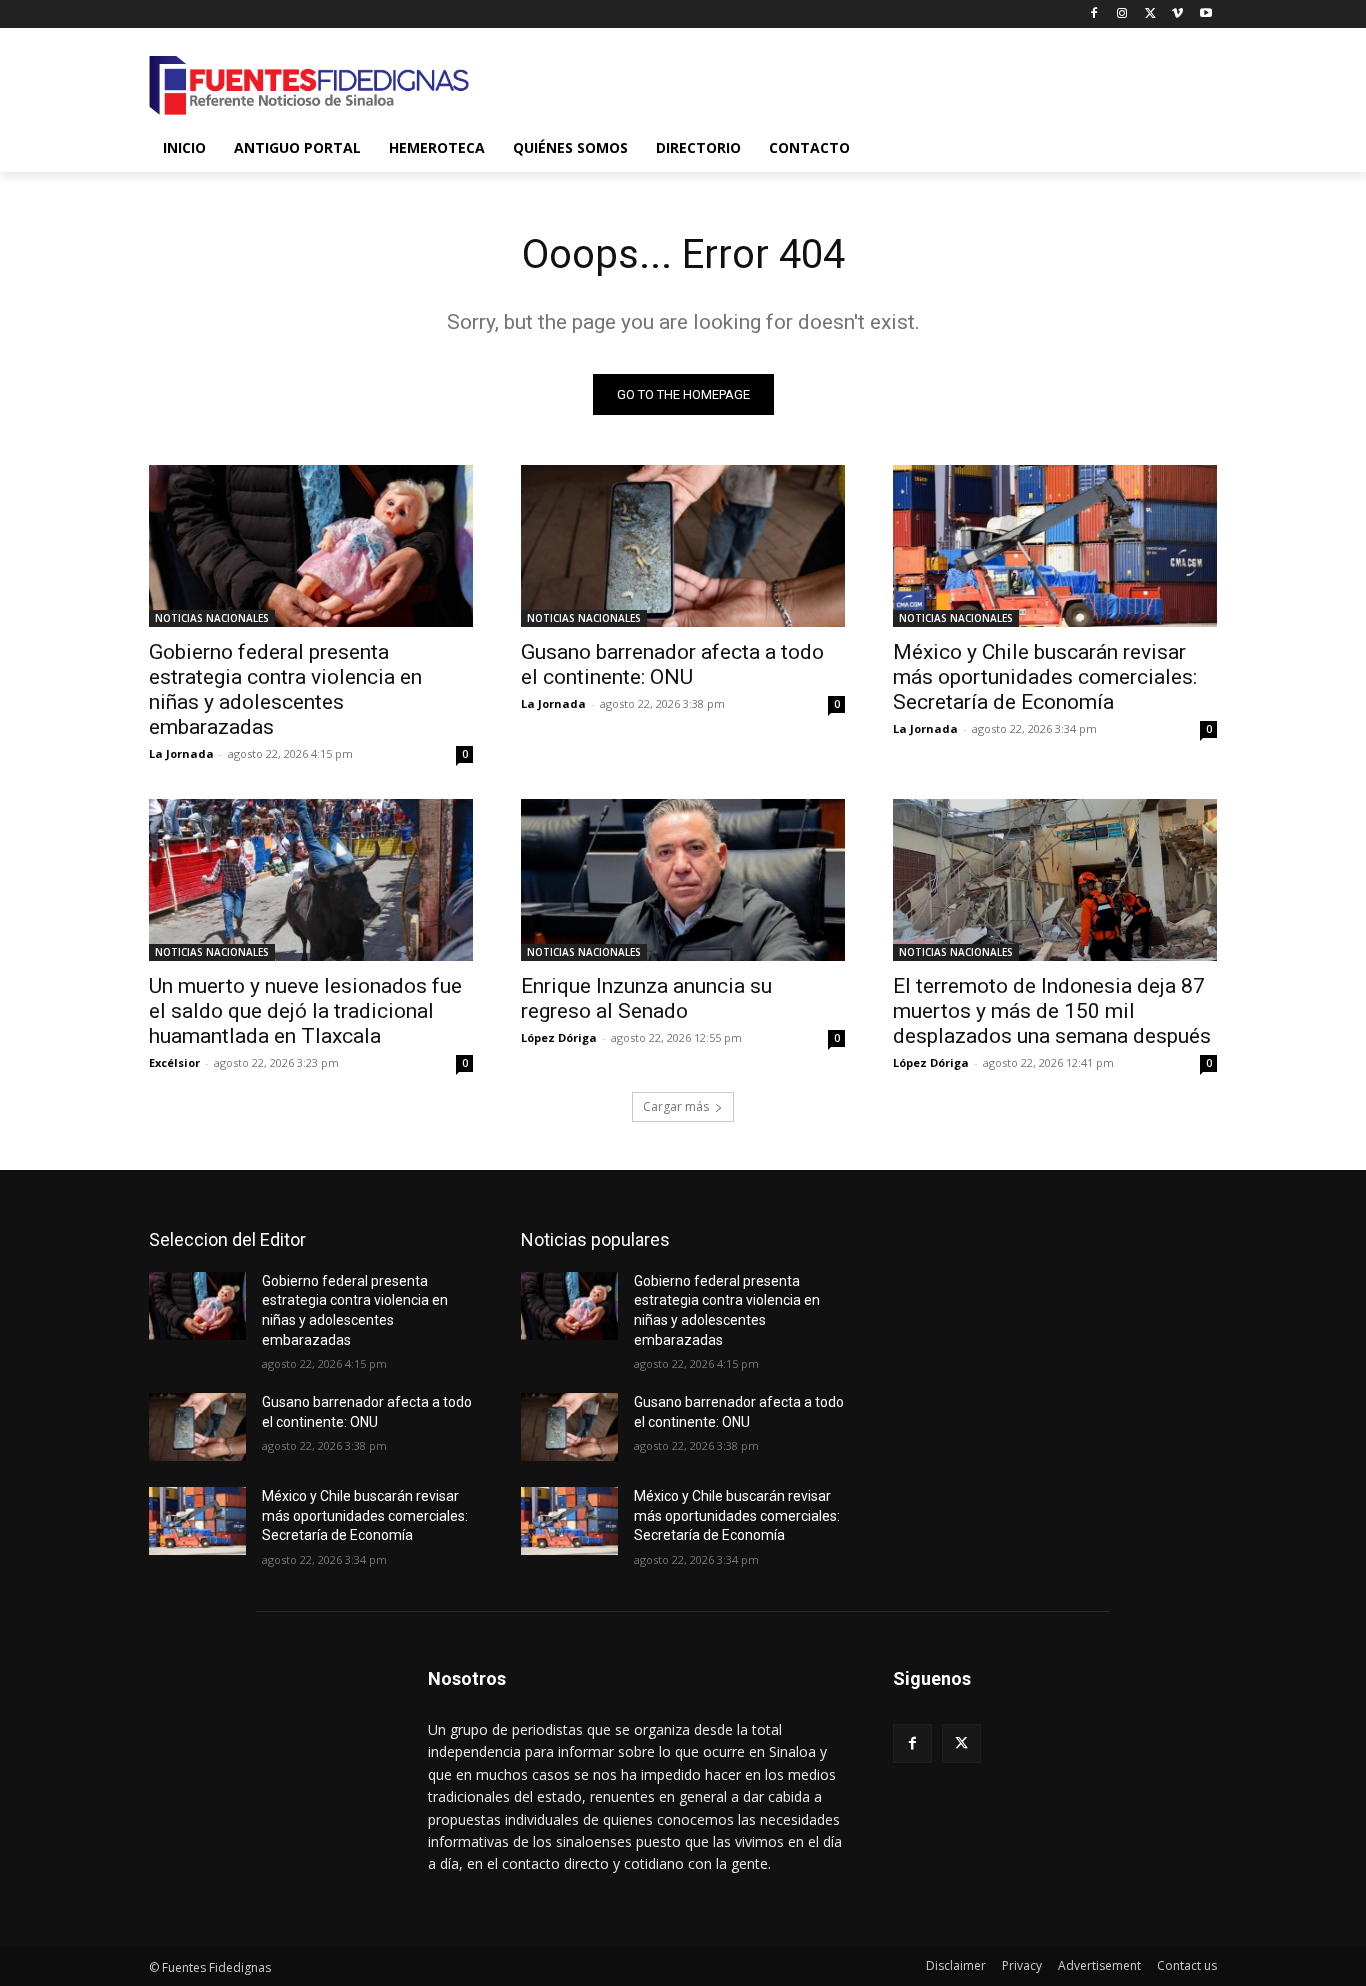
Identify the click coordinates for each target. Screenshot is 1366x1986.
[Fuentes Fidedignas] (309, 85)
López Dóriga (559, 1037)
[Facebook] (1094, 14)
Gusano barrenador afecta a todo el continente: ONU (672, 664)
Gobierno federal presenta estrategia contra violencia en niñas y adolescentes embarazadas (285, 689)
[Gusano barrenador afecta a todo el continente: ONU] (683, 546)
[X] (1150, 14)
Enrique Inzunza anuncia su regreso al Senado (646, 998)
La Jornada (181, 753)
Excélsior (174, 1062)
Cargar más (676, 1106)
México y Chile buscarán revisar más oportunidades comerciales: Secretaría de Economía (1045, 677)
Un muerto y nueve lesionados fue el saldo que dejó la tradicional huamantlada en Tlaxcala (305, 1011)
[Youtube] (1205, 14)
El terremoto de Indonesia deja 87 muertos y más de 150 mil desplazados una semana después (1052, 1011)
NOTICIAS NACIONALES (212, 618)
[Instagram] (1122, 14)
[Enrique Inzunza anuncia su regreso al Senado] (683, 880)
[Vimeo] (1177, 14)
